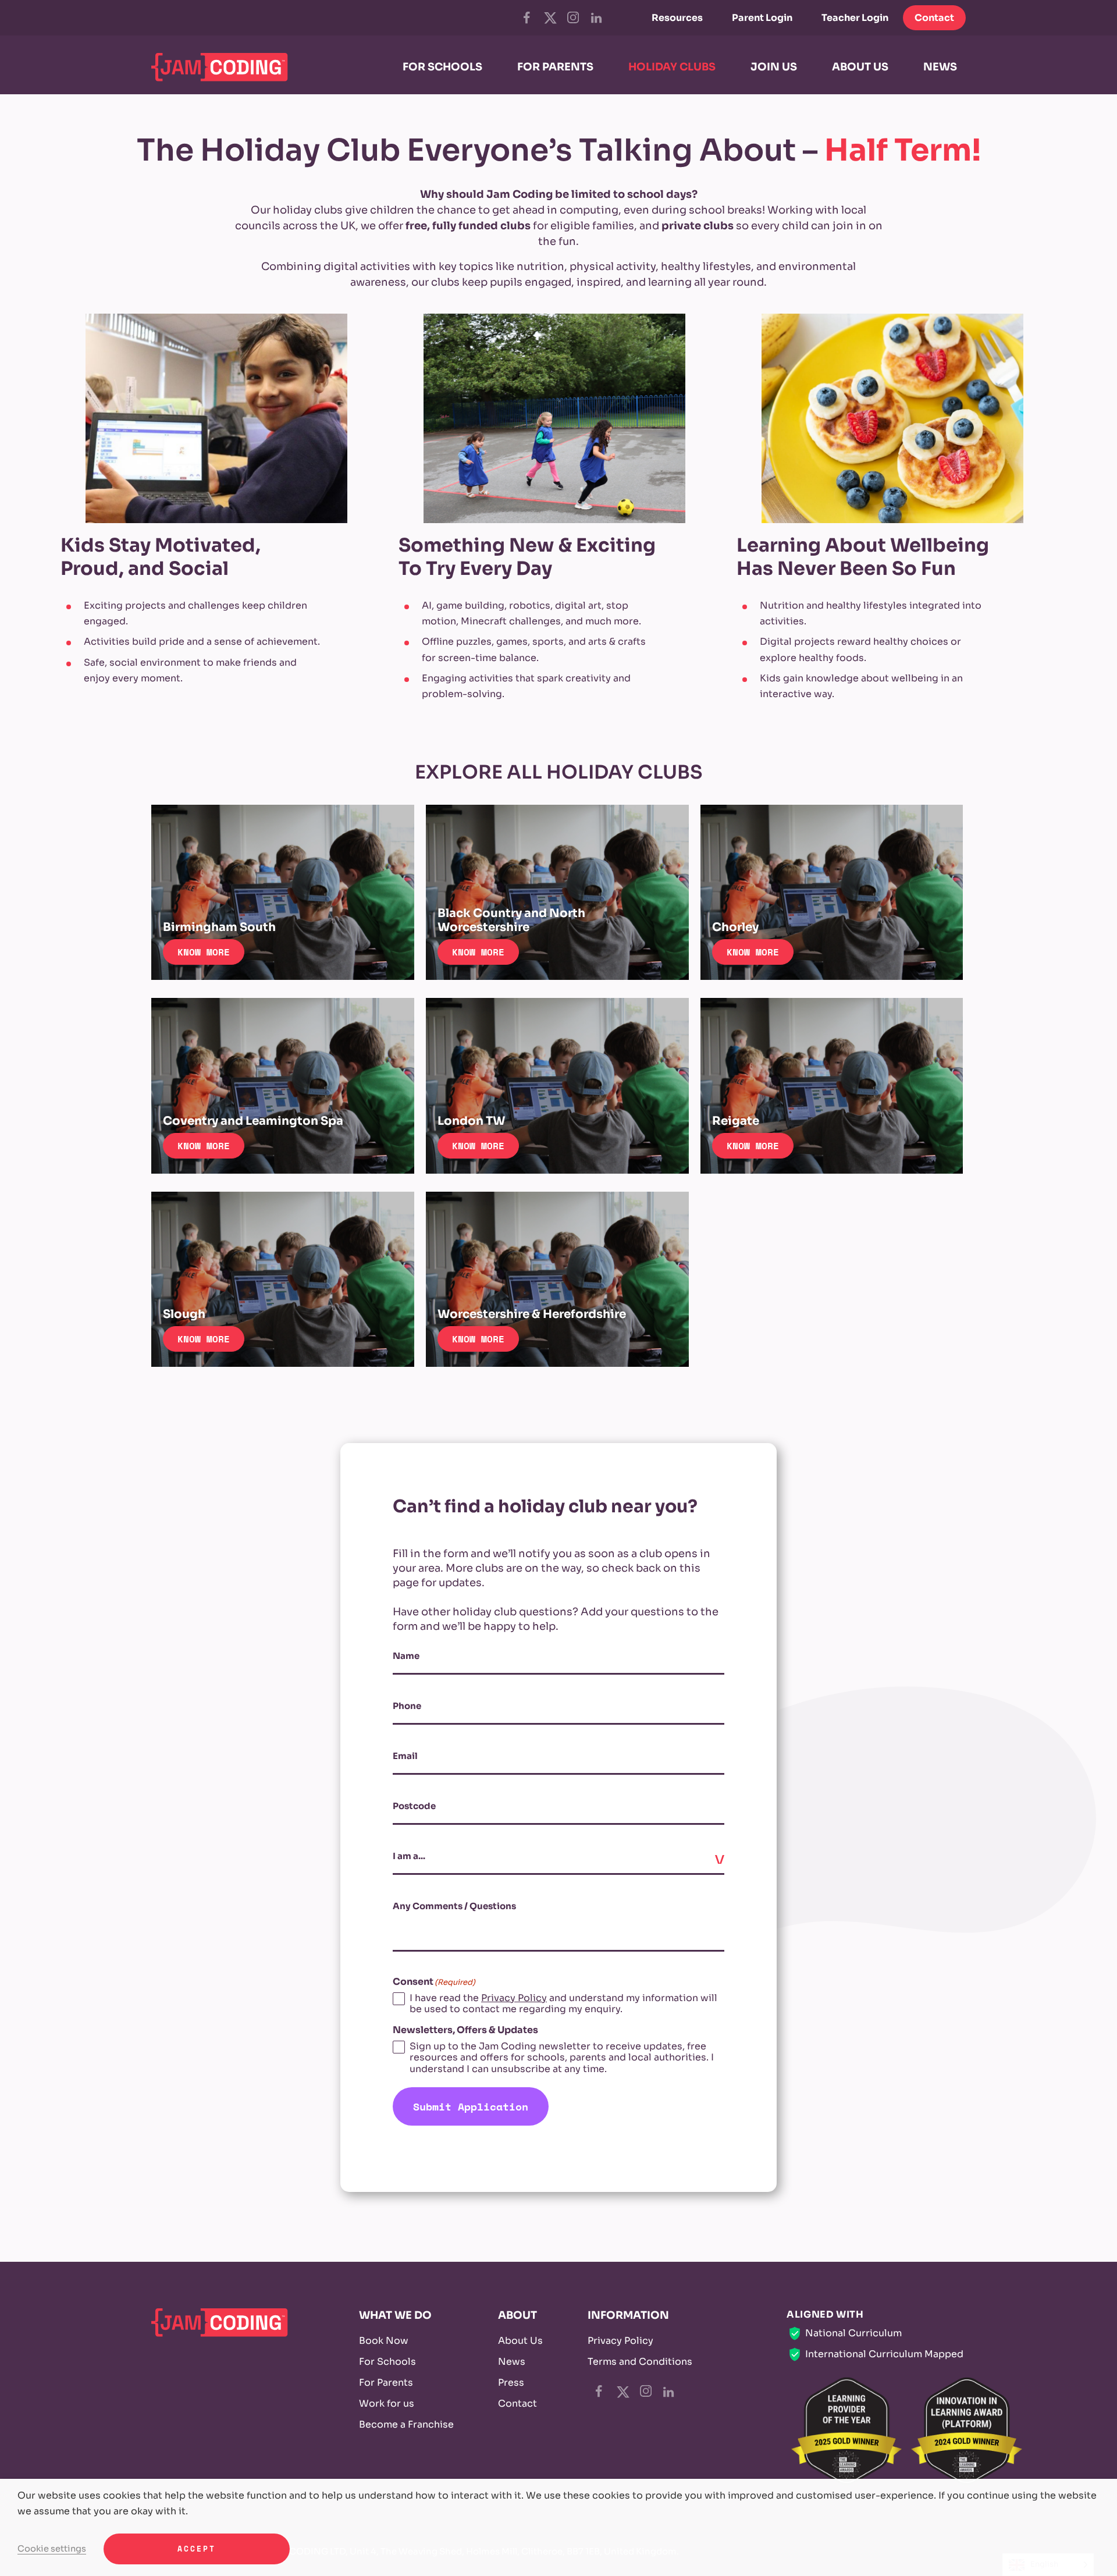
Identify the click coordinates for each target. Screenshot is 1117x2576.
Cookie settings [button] (52, 2549)
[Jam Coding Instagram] (573, 17)
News (512, 2362)
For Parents (386, 2383)
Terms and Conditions (640, 2362)
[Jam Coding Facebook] (527, 17)
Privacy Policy (514, 1998)
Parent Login (762, 18)
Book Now (384, 2341)
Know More (204, 952)
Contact (934, 18)
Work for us (387, 2403)
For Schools (387, 2362)
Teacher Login (855, 18)
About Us (520, 2341)
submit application (471, 2106)
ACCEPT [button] (197, 2549)
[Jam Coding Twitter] (549, 18)
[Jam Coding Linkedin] (596, 18)
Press (511, 2383)
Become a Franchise (406, 2424)
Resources (677, 18)
